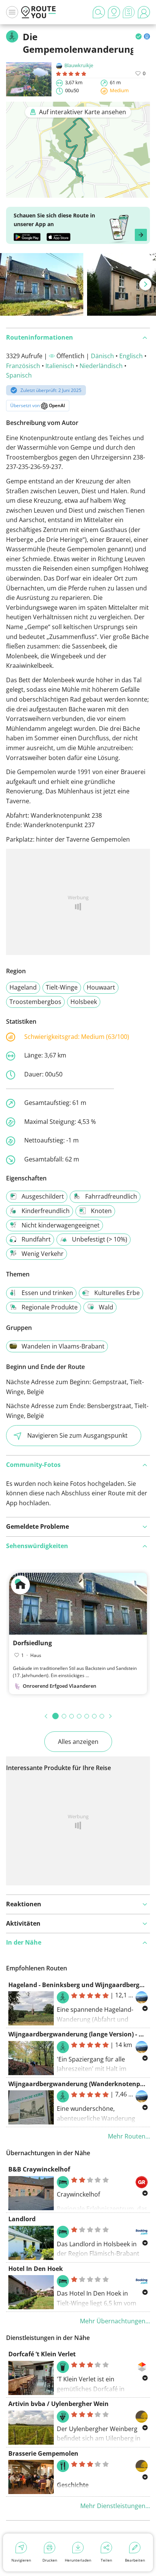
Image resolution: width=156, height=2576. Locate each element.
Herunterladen (78, 2560)
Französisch (23, 366)
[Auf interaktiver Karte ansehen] (78, 193)
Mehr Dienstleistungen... (115, 2506)
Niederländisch (101, 366)
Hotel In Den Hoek (36, 2269)
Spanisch (19, 375)
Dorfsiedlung (32, 1643)
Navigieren (21, 2560)
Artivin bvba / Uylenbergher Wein (58, 2404)
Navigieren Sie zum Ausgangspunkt (77, 1435)
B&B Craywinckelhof (39, 2169)
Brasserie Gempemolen (43, 2453)
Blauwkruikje (79, 65)
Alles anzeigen (78, 1742)
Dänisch (102, 356)
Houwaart (101, 987)
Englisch (131, 356)
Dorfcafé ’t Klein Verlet (42, 2354)
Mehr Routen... (129, 2136)
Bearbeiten (135, 2560)
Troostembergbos (35, 1002)
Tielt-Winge (62, 987)
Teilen (106, 2560)
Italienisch (60, 366)
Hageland (23, 987)
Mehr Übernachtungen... (115, 2321)
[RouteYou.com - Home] (39, 12)
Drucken (50, 2560)
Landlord (22, 2219)
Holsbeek (84, 1002)
